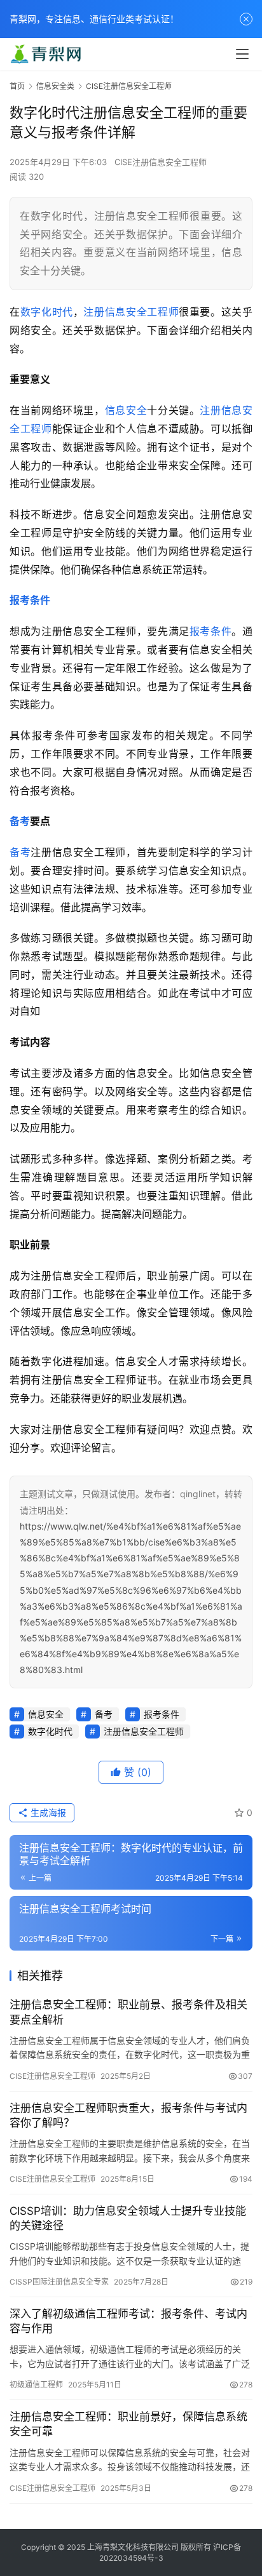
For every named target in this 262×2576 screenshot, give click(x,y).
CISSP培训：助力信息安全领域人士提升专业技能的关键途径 (128, 2218)
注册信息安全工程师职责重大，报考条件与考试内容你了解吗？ (128, 2115)
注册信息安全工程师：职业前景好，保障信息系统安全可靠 (128, 2424)
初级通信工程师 (36, 2385)
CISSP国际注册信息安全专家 (59, 2282)
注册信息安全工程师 (131, 312)
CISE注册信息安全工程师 (161, 162)
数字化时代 (47, 312)
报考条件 (30, 600)
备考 (20, 821)
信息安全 (126, 410)
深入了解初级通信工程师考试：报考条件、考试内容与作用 (128, 2321)
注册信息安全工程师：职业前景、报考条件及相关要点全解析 (128, 2012)
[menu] (242, 54)
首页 (17, 86)
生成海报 (47, 1812)
